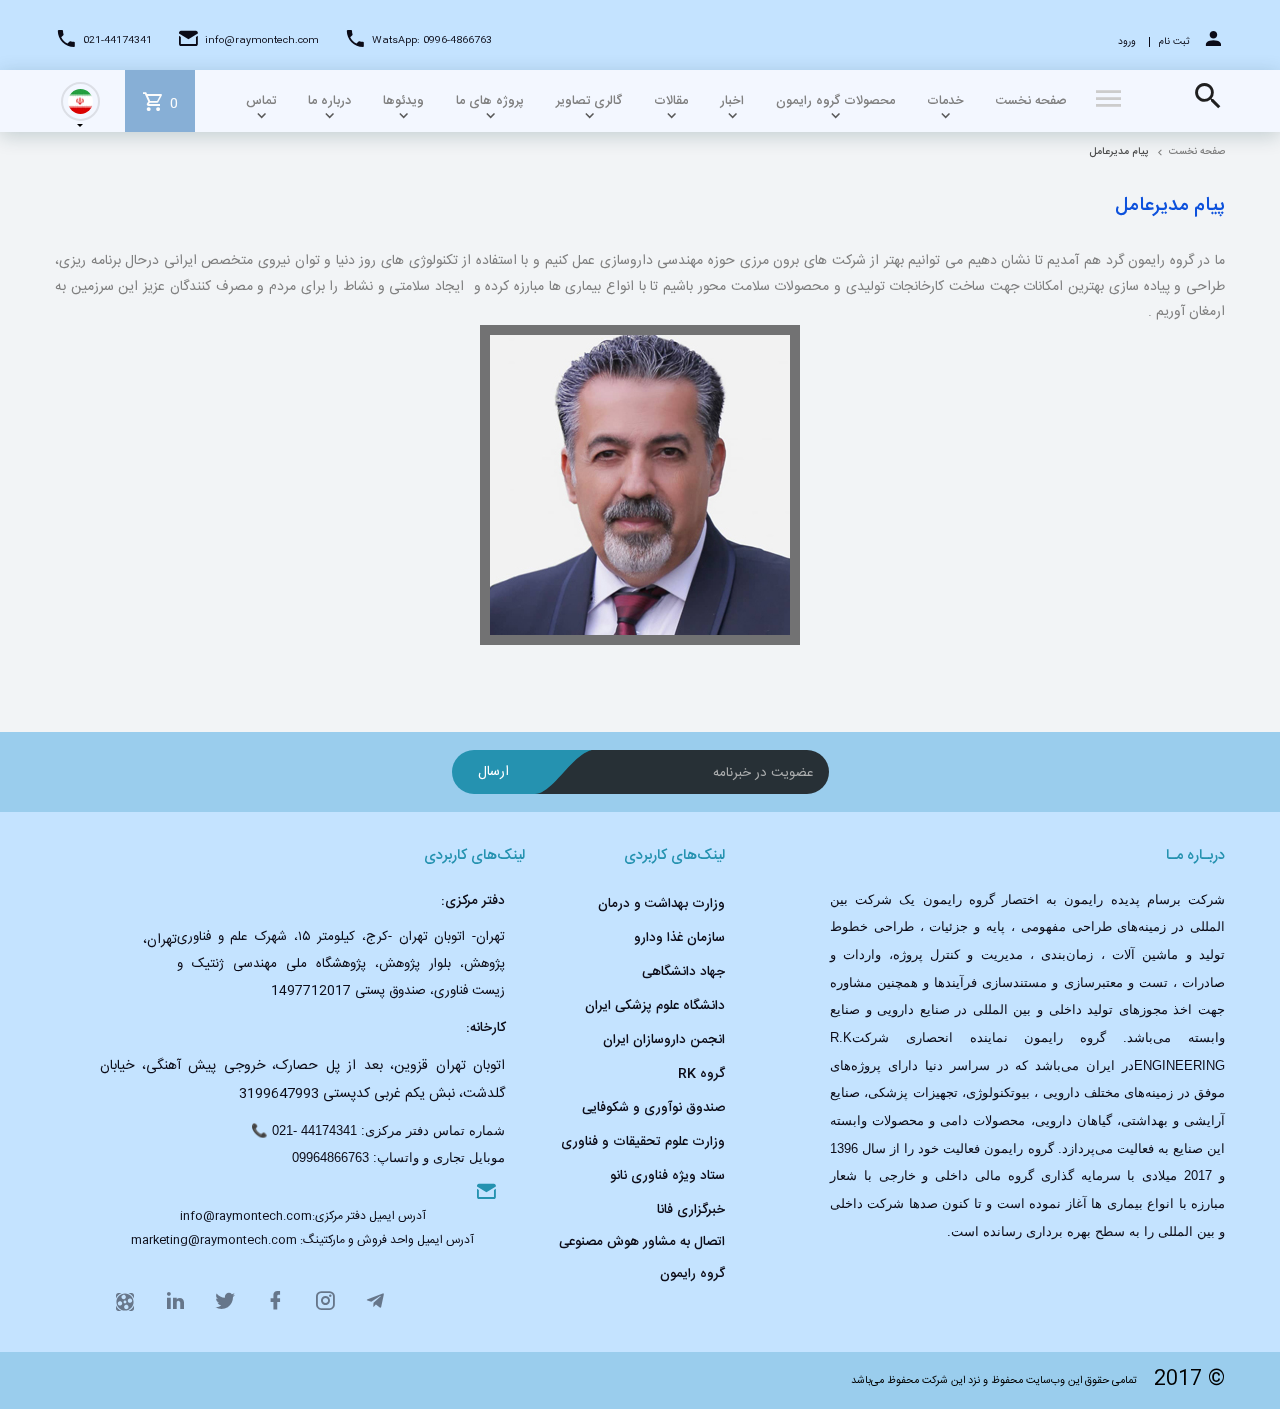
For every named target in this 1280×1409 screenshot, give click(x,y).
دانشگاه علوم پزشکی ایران (655, 1006)
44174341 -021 (314, 1130)
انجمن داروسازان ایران (664, 1040)
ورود (1127, 42)
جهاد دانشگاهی (683, 972)
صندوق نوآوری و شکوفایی (653, 1108)
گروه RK (701, 1074)
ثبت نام (1174, 42)
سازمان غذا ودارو (679, 938)
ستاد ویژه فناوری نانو (667, 1176)
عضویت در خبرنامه (763, 773)
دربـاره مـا (1195, 856)
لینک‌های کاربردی (674, 856)
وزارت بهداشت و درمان (661, 904)
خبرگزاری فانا (691, 1210)
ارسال (493, 772)
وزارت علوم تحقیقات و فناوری (643, 1142)
